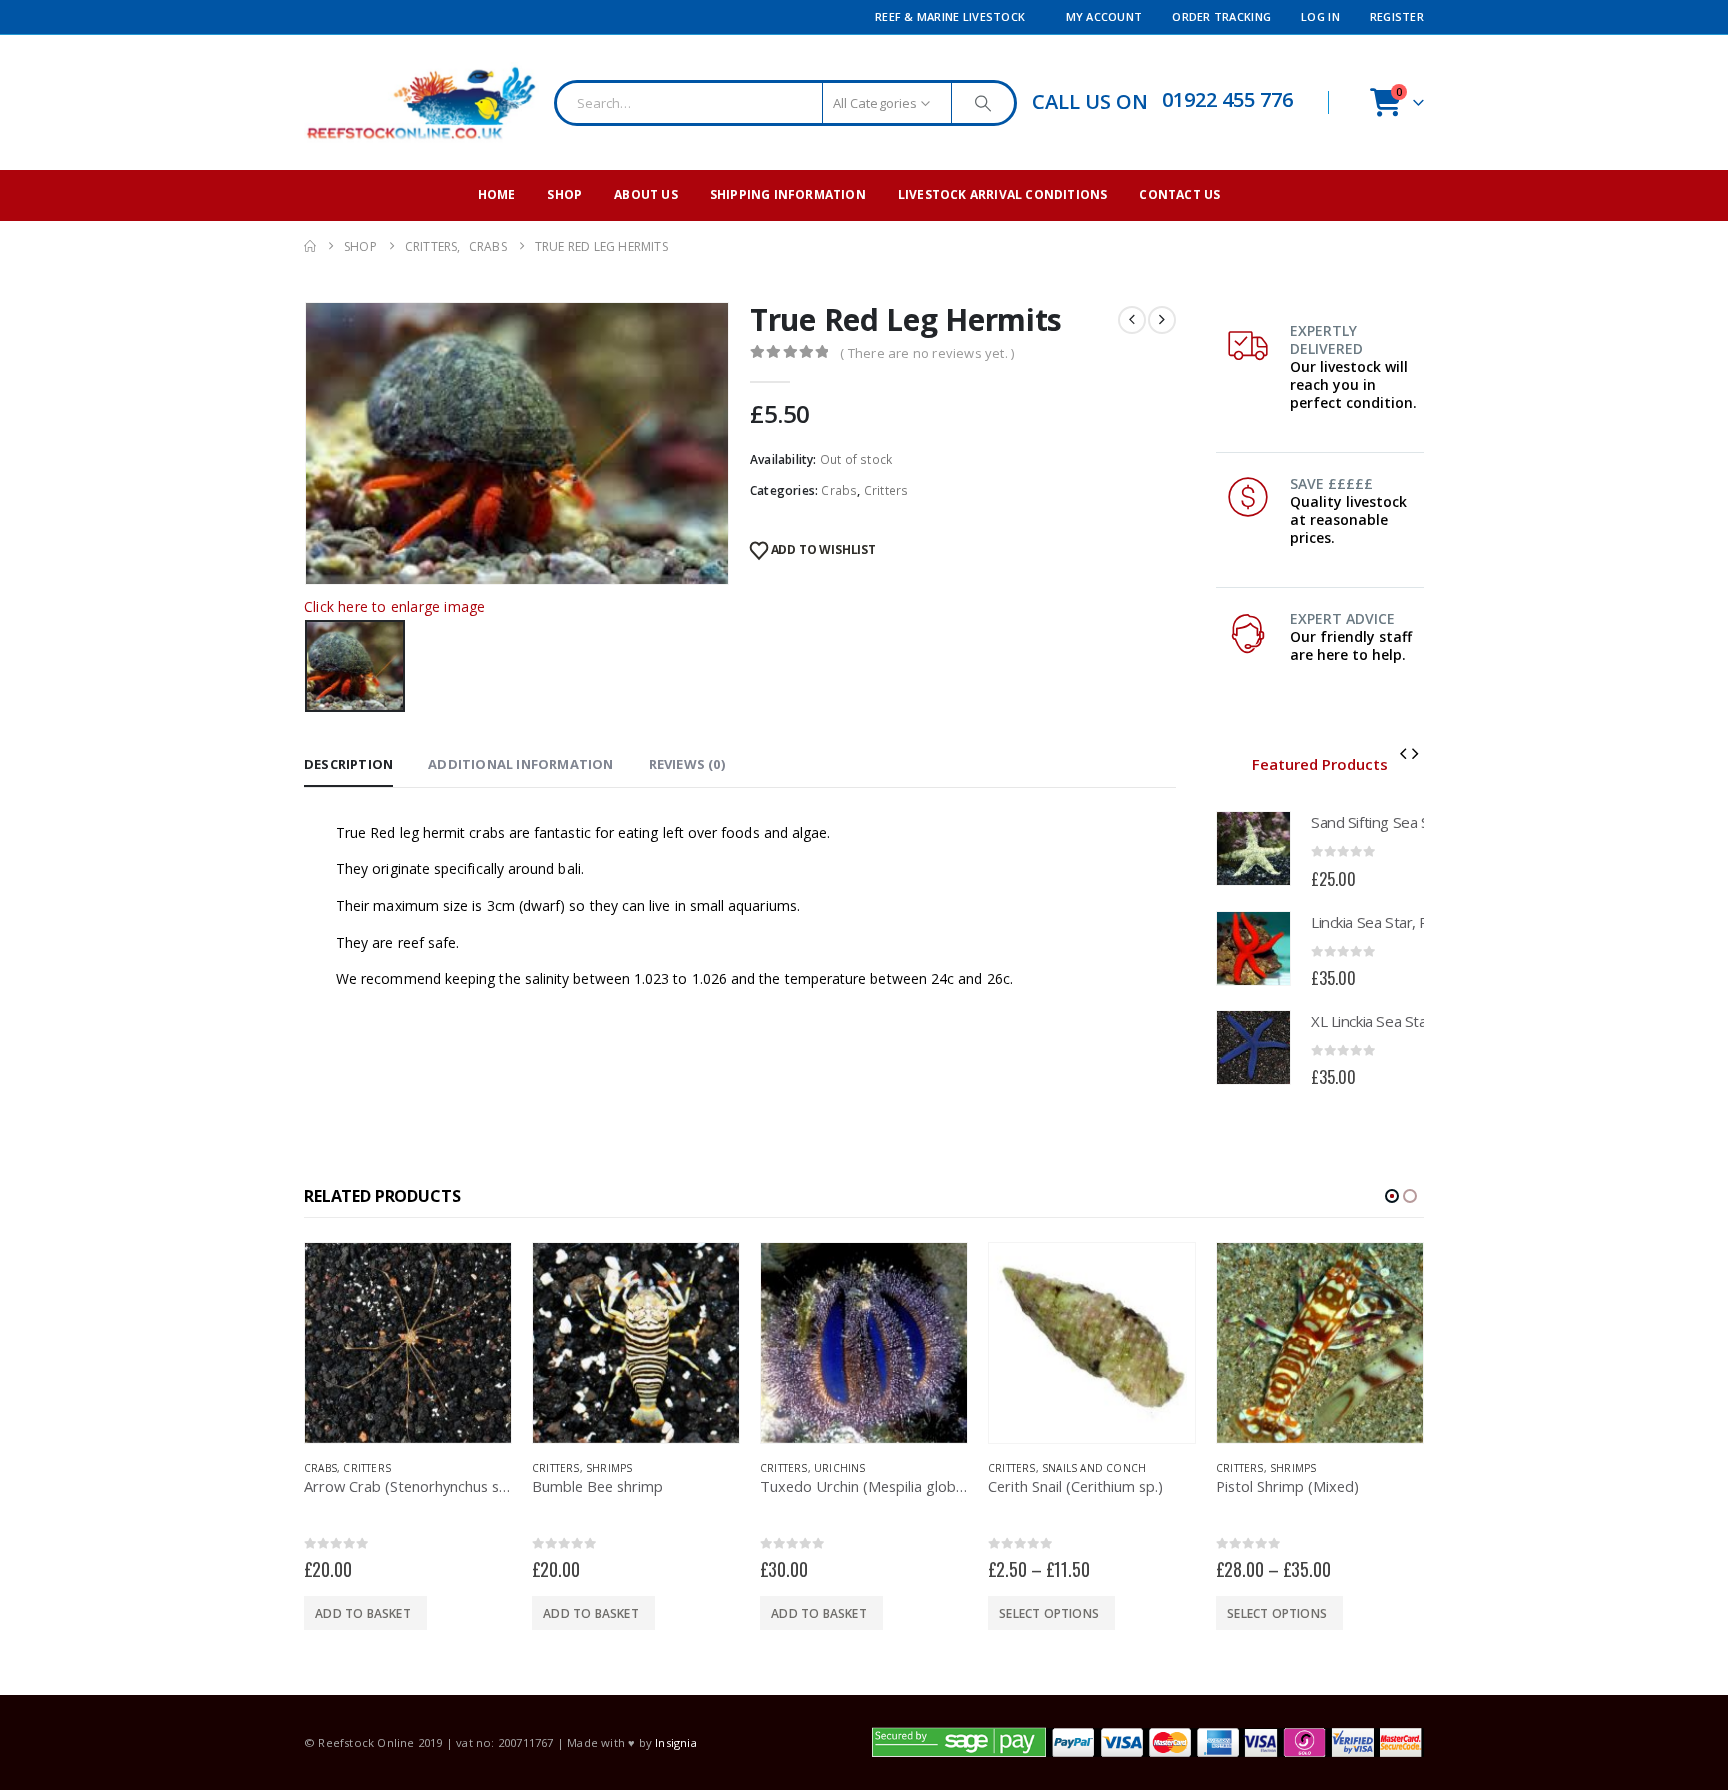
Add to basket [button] (363, 1613)
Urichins (612, 1468)
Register (1397, 16)
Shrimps (381, 1468)
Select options (821, 1613)
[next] (1162, 320)
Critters (886, 490)
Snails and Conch (866, 1468)
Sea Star (1293, 1468)
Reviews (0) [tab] (687, 764)
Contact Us (1179, 194)
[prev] (1132, 320)
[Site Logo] (421, 102)
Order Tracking (1221, 16)
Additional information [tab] (520, 764)
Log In (1320, 16)
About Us (646, 194)
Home (497, 194)
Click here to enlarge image (394, 606)
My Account (1104, 16)
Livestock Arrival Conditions (1003, 194)
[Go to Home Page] (310, 246)
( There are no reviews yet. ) (927, 353)
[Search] (983, 103)
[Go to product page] (1253, 848)
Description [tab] (348, 764)
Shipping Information (788, 194)
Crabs (839, 490)
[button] (1403, 753)
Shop (564, 194)
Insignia (676, 1742)
